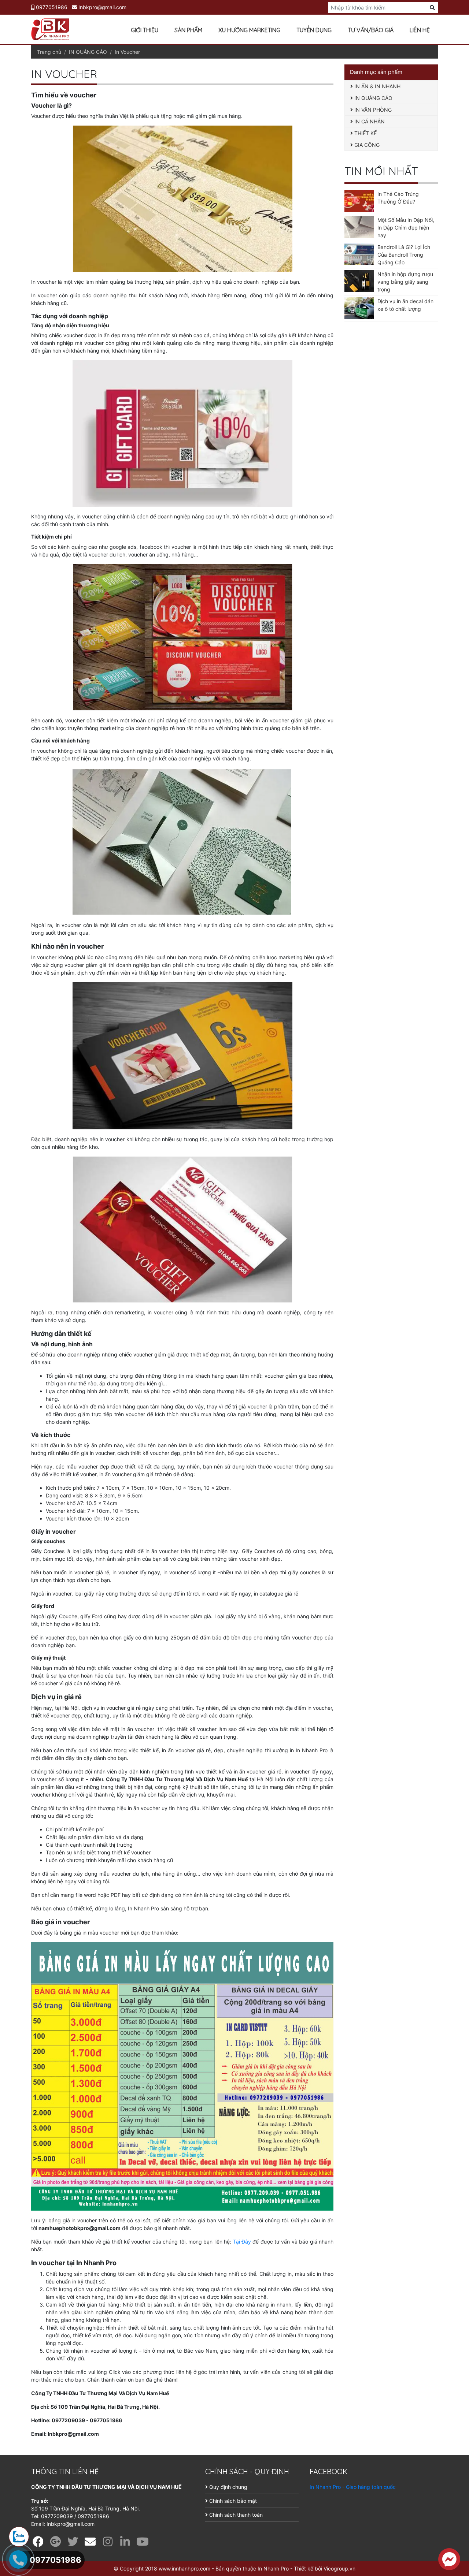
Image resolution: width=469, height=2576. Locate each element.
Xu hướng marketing (249, 30)
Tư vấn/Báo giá (371, 30)
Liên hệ (420, 30)
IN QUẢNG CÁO (88, 52)
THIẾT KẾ (365, 133)
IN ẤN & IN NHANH (377, 86)
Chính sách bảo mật (232, 2501)
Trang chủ (49, 52)
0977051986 (51, 7)
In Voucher (127, 52)
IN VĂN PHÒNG (372, 110)
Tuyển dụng (314, 30)
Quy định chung (228, 2487)
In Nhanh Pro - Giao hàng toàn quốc (353, 2487)
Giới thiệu (145, 30)
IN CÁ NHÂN (369, 121)
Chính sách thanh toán (235, 2515)
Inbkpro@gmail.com (102, 7)
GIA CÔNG (366, 145)
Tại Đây (243, 2242)
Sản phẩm (188, 30)
